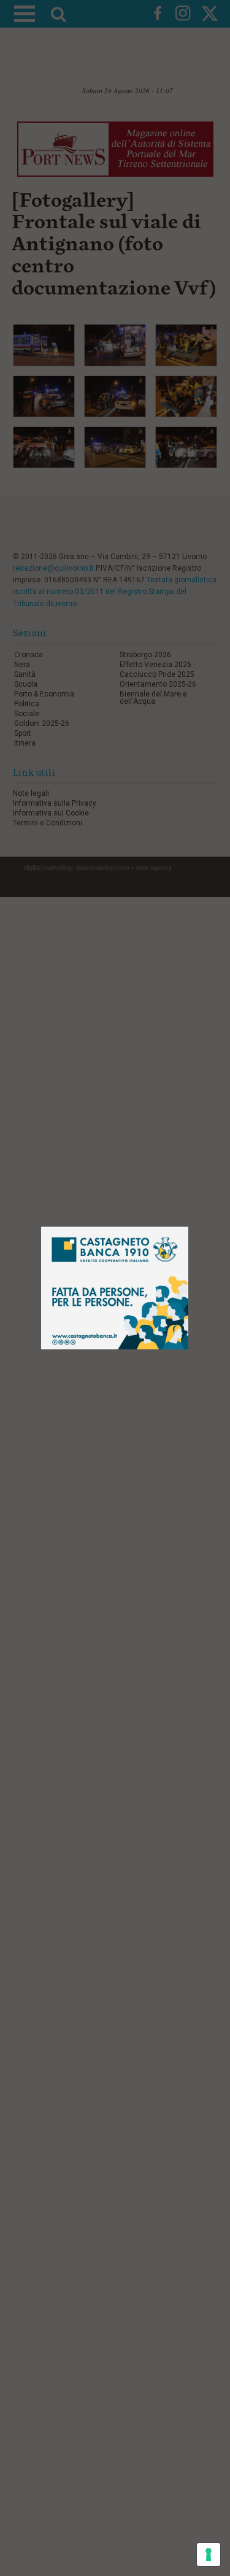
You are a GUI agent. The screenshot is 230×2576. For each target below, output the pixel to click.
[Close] (189, 1227)
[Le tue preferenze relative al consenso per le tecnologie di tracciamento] (209, 2555)
